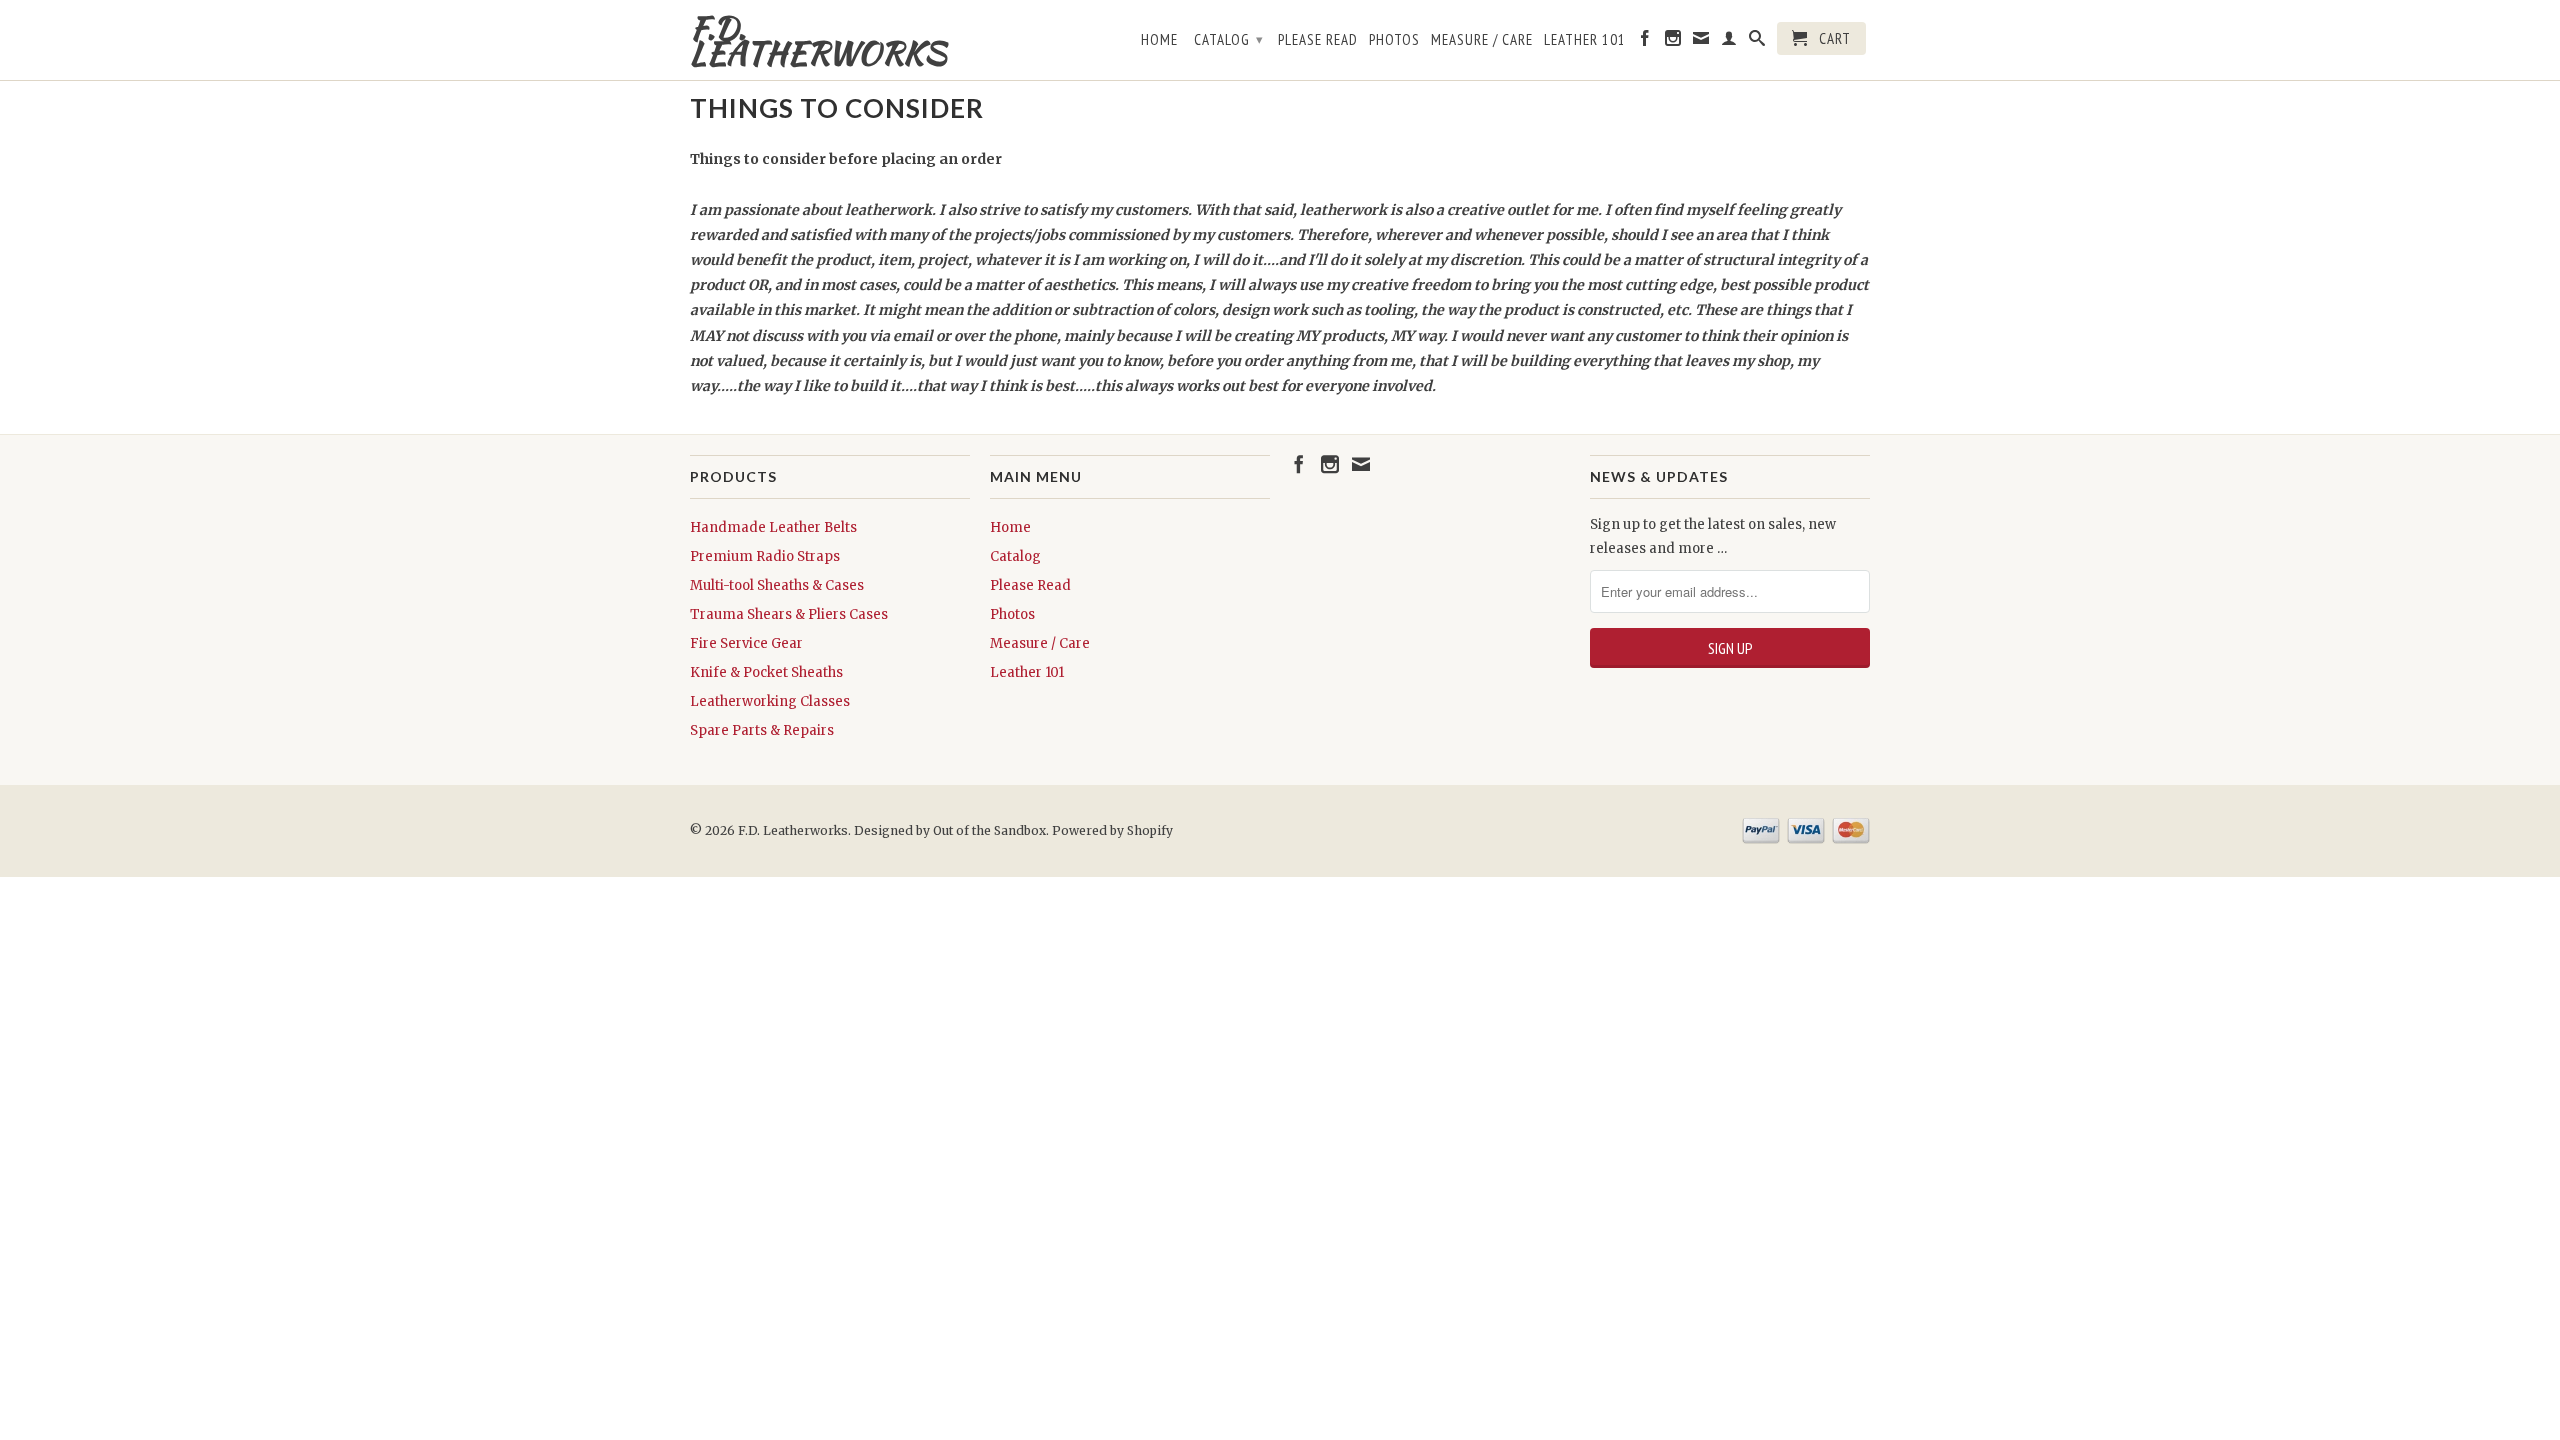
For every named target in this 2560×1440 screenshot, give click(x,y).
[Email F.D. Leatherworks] (1701, 42)
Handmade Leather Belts (773, 527)
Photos (1394, 40)
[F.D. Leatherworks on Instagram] (1673, 42)
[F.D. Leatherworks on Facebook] (1645, 42)
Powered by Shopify (1112, 830)
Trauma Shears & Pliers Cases (789, 614)
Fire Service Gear (746, 643)
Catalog (1229, 39)
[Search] (1757, 42)
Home (1159, 40)
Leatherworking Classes (770, 701)
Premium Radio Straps (765, 556)
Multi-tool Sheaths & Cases (777, 585)
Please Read (1318, 40)
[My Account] (1729, 42)
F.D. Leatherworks (818, 40)
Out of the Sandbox (989, 830)
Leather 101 (1585, 40)
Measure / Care (1482, 40)
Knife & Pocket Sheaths (766, 672)
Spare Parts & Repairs (762, 730)
